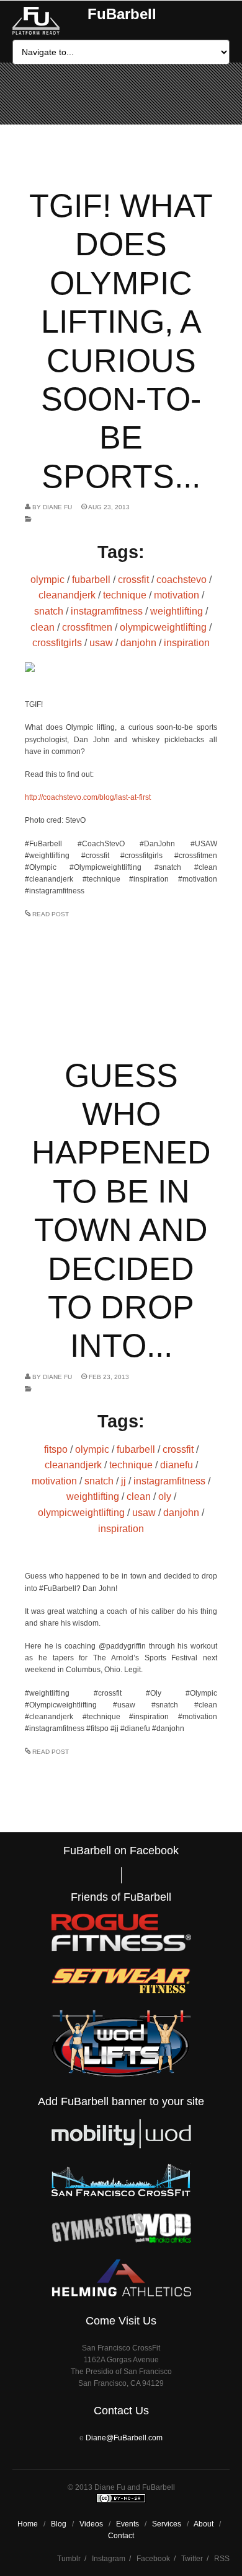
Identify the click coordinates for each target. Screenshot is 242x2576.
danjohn (138, 643)
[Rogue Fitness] (121, 1949)
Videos (91, 2524)
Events (128, 2524)
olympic (47, 580)
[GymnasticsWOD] (121, 2240)
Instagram (109, 2559)
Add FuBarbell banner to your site (121, 2101)
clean (43, 627)
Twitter (192, 2559)
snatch (49, 611)
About (204, 2524)
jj (123, 1481)
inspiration (187, 643)
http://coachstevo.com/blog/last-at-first (88, 797)
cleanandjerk (67, 595)
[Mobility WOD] (121, 2146)
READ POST (51, 914)
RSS (222, 2559)
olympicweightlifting (163, 627)
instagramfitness (107, 611)
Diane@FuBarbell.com (124, 2438)
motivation (177, 595)
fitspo (56, 1449)
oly (165, 1496)
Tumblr (69, 2559)
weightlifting (177, 611)
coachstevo (181, 580)
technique (125, 595)
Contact (121, 2536)
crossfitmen (87, 627)
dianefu (177, 1465)
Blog (59, 2524)
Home (28, 2524)
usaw (101, 643)
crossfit (133, 580)
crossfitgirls (57, 643)
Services (167, 2524)
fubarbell (91, 580)
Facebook (153, 2559)
